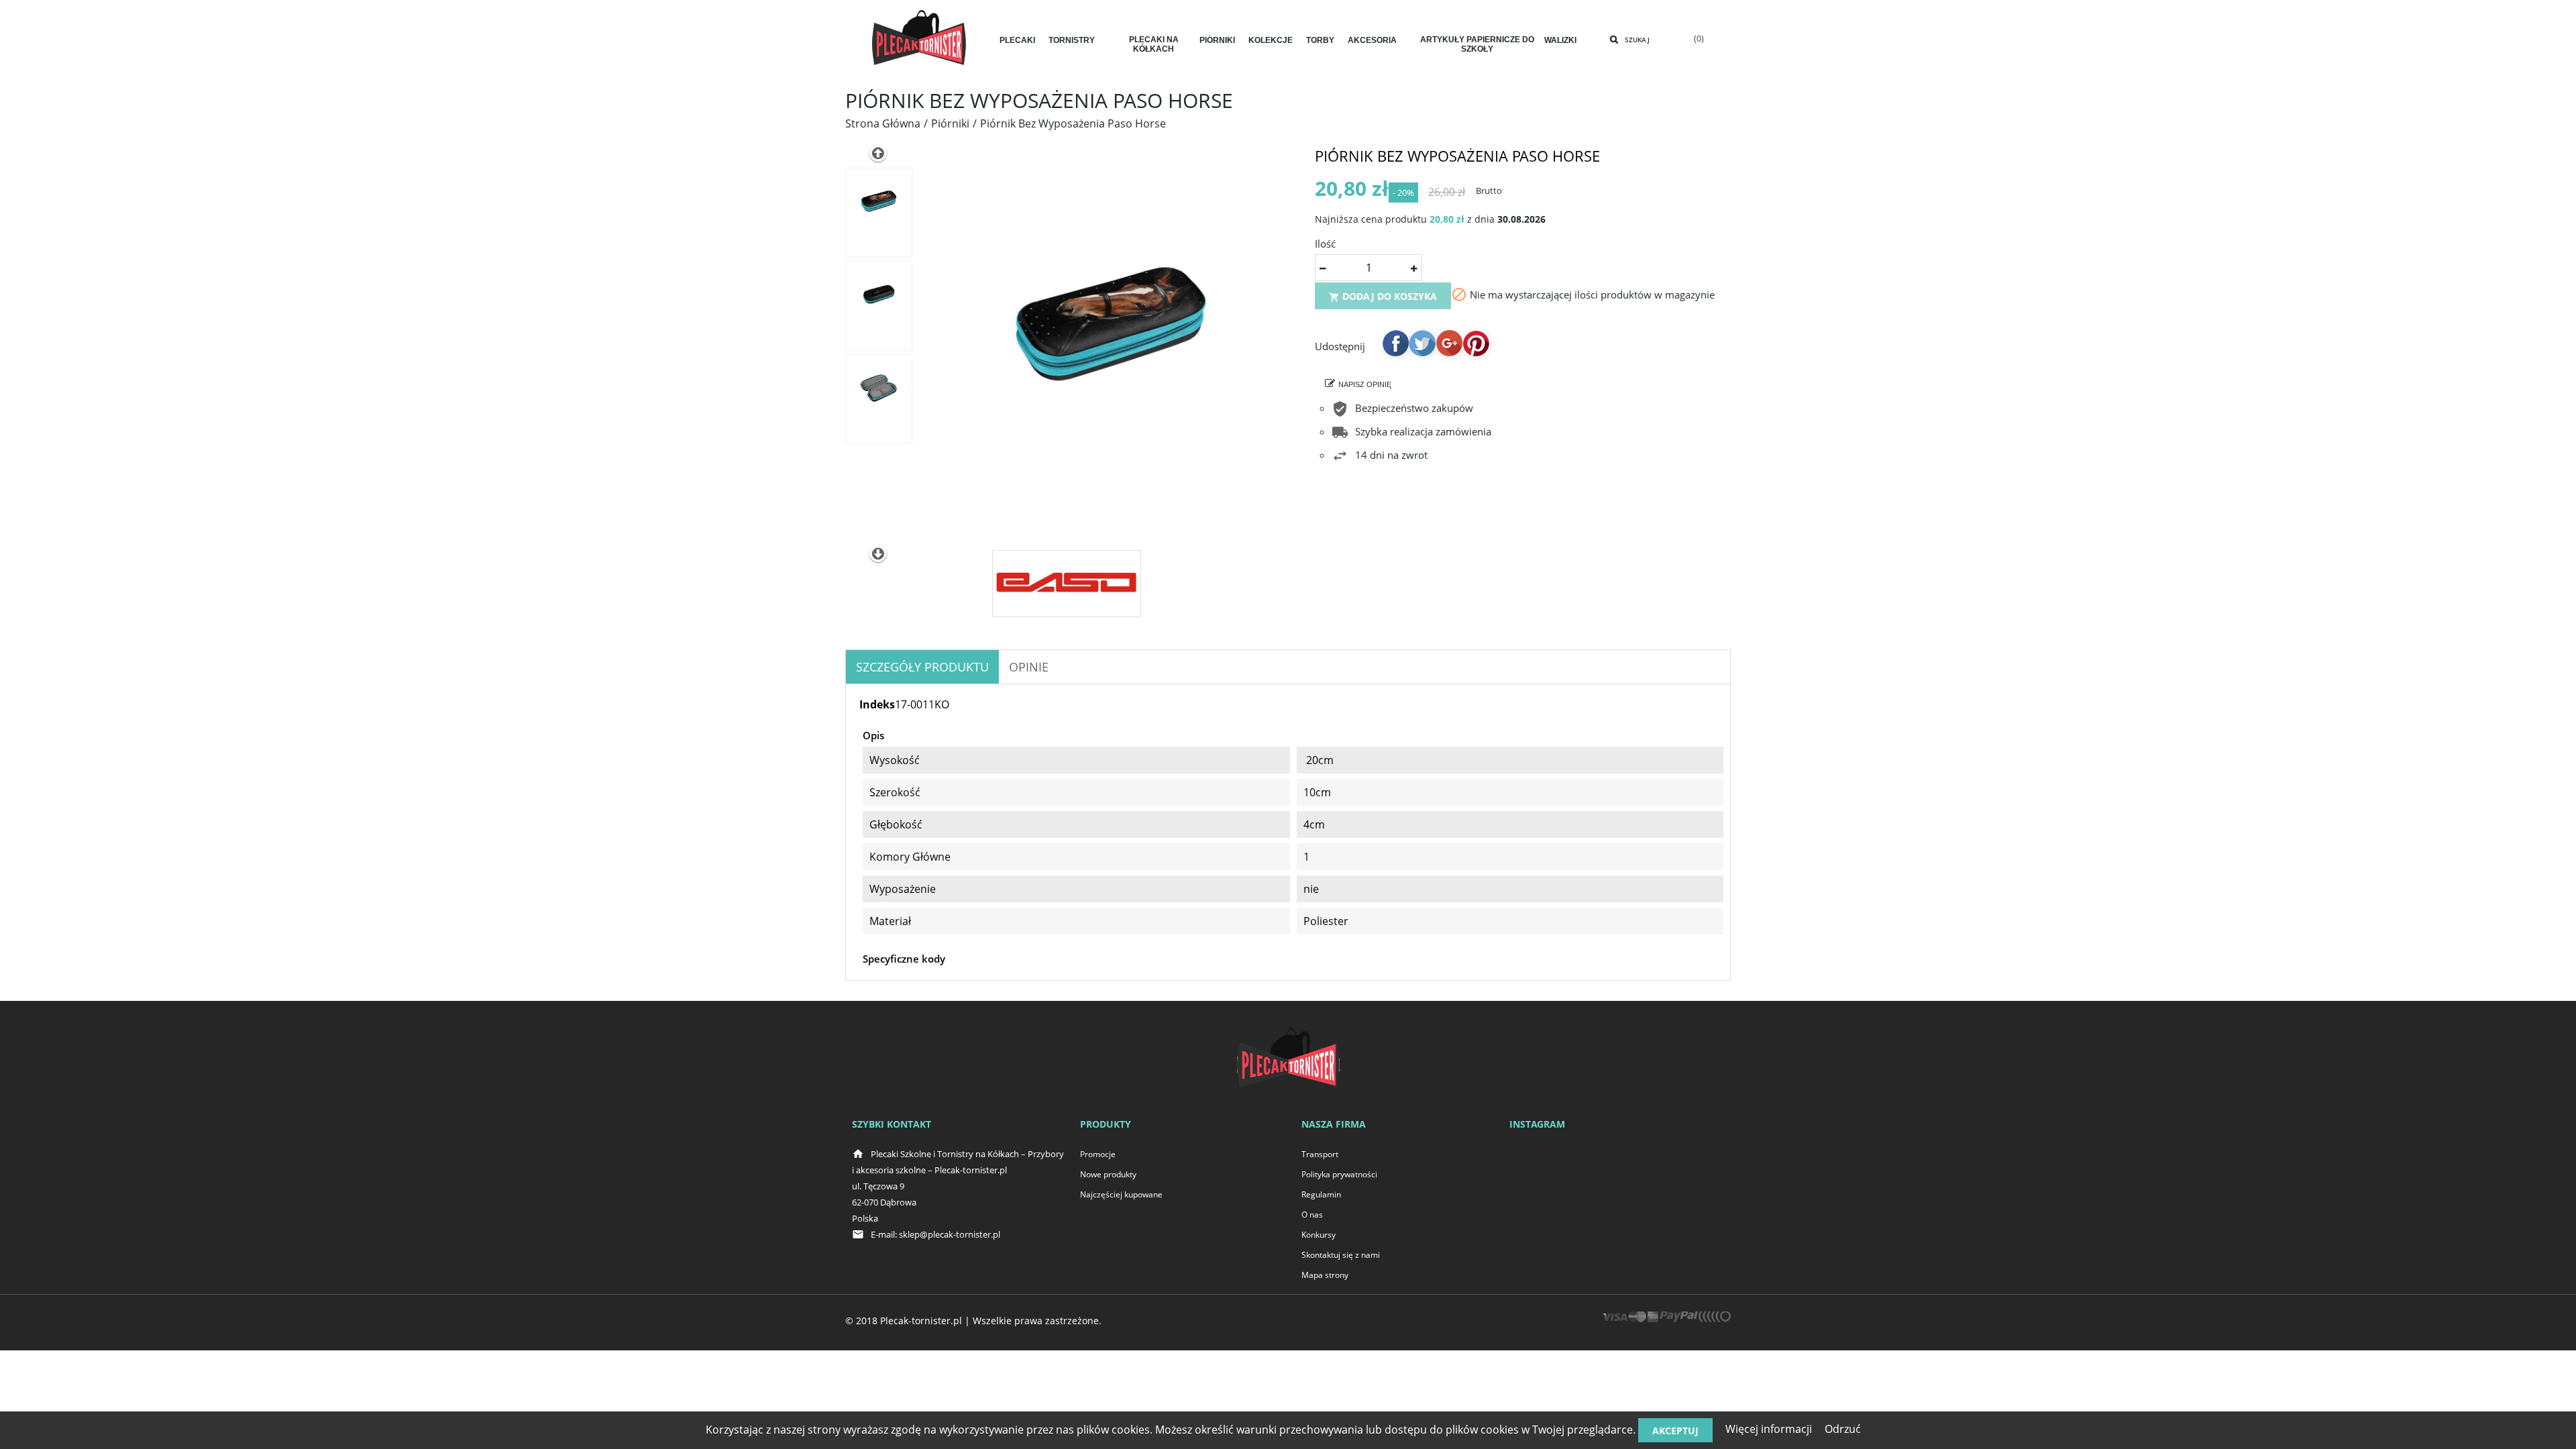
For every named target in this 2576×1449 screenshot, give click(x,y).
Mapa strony (1325, 1275)
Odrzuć (1843, 1429)
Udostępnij (1395, 343)
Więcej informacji (1769, 1429)
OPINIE (1029, 667)
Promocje (1098, 1154)
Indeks (877, 704)
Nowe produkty (1108, 1174)
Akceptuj (1675, 1431)
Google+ (1449, 343)
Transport (1320, 1154)
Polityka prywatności (1339, 1174)
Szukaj (1637, 40)
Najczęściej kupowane (1121, 1194)
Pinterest (1476, 343)
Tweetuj (1422, 343)
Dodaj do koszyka (1383, 296)
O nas (1312, 1215)
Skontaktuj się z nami (1341, 1255)
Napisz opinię (1365, 384)
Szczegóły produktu (922, 667)
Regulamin (1321, 1194)
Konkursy (1319, 1235)
